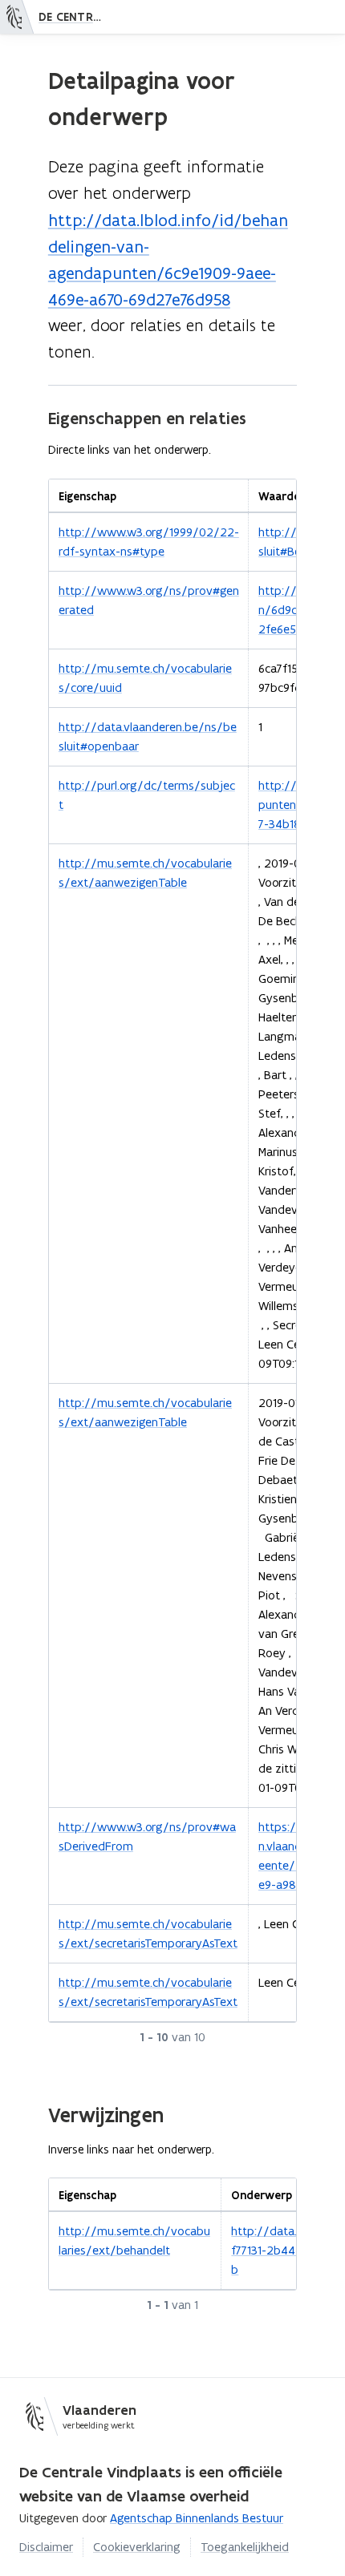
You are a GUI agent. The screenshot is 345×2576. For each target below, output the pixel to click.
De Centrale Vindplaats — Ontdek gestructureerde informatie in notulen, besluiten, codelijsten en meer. (75, 17)
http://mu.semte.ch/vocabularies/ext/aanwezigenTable (145, 873)
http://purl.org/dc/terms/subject (147, 795)
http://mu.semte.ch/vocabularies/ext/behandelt (134, 2240)
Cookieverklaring (137, 2547)
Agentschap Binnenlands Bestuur (197, 2518)
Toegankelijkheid (245, 2547)
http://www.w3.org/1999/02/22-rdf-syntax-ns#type (149, 542)
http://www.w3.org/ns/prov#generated (149, 600)
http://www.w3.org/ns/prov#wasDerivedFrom (147, 1836)
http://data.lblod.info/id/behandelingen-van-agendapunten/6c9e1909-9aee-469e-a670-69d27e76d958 (168, 260)
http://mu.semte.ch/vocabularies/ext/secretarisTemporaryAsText (148, 1933)
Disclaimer (46, 2547)
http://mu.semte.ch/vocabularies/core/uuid (145, 678)
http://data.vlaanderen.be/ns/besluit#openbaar (148, 736)
